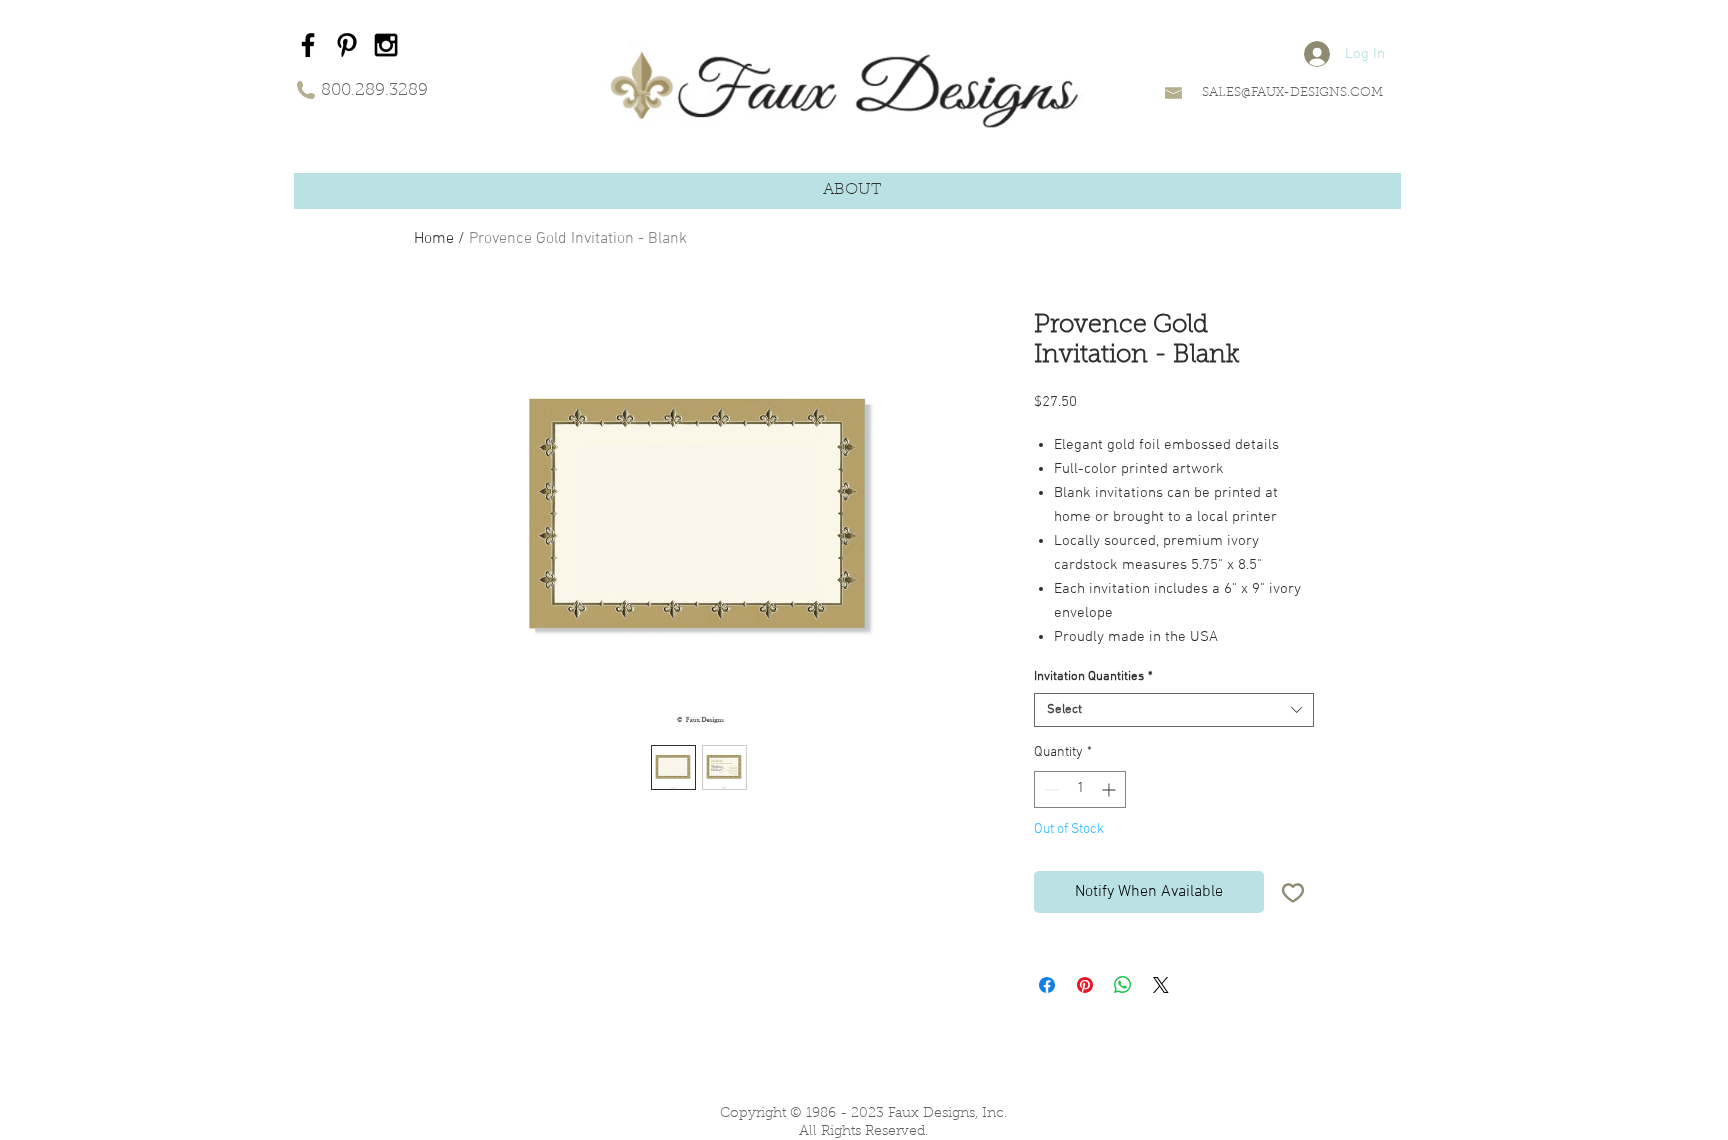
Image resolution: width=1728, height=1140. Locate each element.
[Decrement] (1049, 789)
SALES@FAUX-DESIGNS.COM (1292, 92)
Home (434, 239)
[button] (852, 190)
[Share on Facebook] (1047, 985)
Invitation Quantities (1093, 677)
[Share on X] (1161, 985)
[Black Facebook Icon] (308, 45)
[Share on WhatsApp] (1123, 985)
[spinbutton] (1080, 789)
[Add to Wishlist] (1293, 892)
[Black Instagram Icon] (386, 45)
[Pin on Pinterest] (1085, 985)
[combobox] (1174, 710)
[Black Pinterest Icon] (347, 45)
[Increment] (1110, 789)
